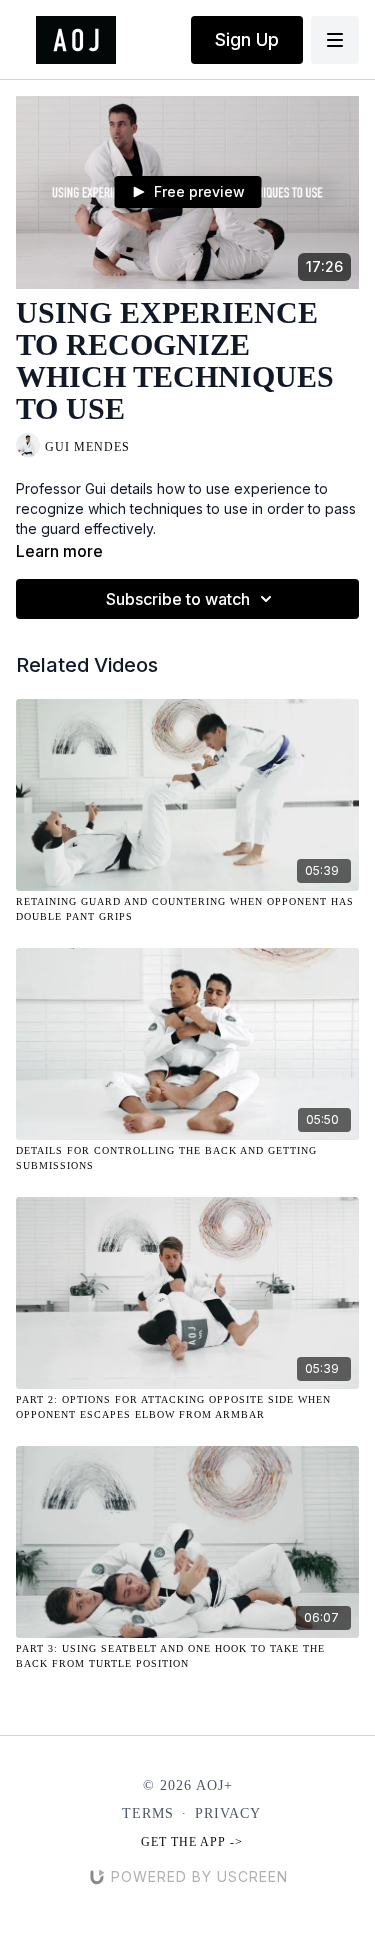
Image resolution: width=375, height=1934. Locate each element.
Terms (148, 1813)
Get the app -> (192, 1842)
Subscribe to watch (178, 599)
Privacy (228, 1813)
